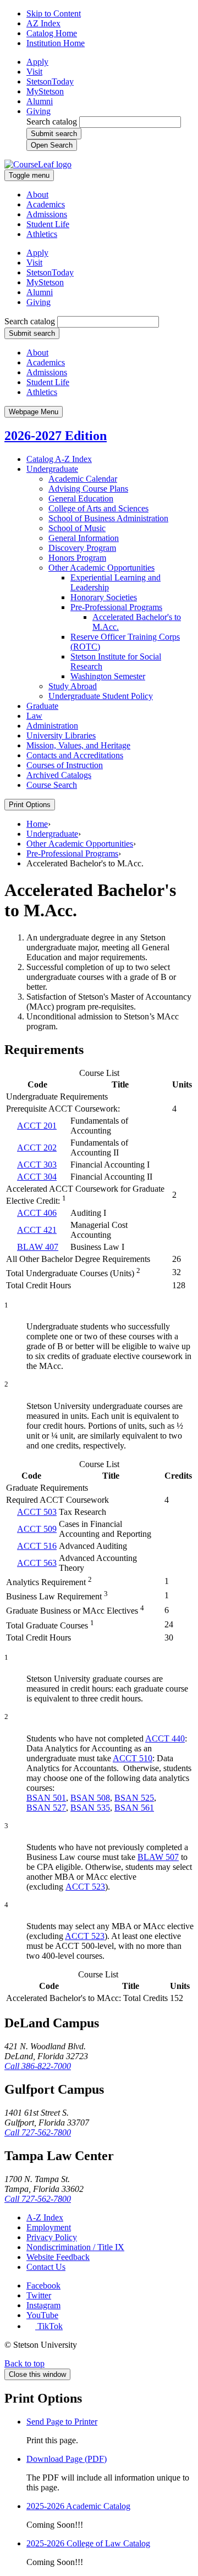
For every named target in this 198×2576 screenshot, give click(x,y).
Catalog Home (52, 33)
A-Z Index (45, 2217)
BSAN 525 (134, 1798)
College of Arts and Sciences (98, 508)
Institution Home (56, 43)
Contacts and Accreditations (75, 755)
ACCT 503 (37, 1512)
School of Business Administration (108, 518)
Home (37, 824)
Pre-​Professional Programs (116, 607)
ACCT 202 (37, 1148)
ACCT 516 (37, 1546)
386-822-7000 (38, 2066)
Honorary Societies (104, 597)
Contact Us (46, 2267)
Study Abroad (73, 686)
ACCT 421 (37, 1230)
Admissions (47, 214)
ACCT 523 (85, 1887)
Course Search (52, 785)
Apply (37, 62)
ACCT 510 (133, 1758)
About (37, 195)
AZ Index (43, 23)
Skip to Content (54, 13)
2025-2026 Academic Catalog (78, 2506)
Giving (38, 111)
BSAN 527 (46, 1808)
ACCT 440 (165, 1738)
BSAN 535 (90, 1808)
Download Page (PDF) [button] (67, 2459)
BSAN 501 (46, 1798)
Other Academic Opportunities (101, 568)
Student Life (48, 224)
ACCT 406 (37, 1213)
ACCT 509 (37, 1529)
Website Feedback (58, 2257)
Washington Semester (108, 676)
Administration (52, 726)
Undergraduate (52, 469)
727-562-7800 (38, 2132)
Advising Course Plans (88, 489)
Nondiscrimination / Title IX (75, 2247)
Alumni (40, 101)
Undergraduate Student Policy (101, 696)
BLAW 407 (38, 1247)
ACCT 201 (37, 1126)
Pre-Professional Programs (72, 853)
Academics (46, 204)
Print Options (30, 805)
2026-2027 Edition (56, 436)
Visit (34, 72)
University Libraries (61, 735)
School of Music (77, 528)
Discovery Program (82, 548)
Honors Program (77, 558)
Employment (49, 2227)
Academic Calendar (83, 479)
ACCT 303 (37, 1165)
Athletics (42, 234)
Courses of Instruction (65, 765)
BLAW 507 (158, 1857)
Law (34, 716)
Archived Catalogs (59, 775)
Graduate (42, 706)
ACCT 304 (37, 1177)
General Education (81, 498)
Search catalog (52, 122)
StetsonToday (50, 81)
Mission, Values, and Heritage (78, 745)
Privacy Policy (52, 2237)
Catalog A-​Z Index (59, 459)
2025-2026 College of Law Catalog (88, 2543)
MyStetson (45, 91)
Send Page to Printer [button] (62, 2422)
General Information (84, 538)
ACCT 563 (37, 1563)
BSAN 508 (90, 1798)
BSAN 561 (134, 1808)
